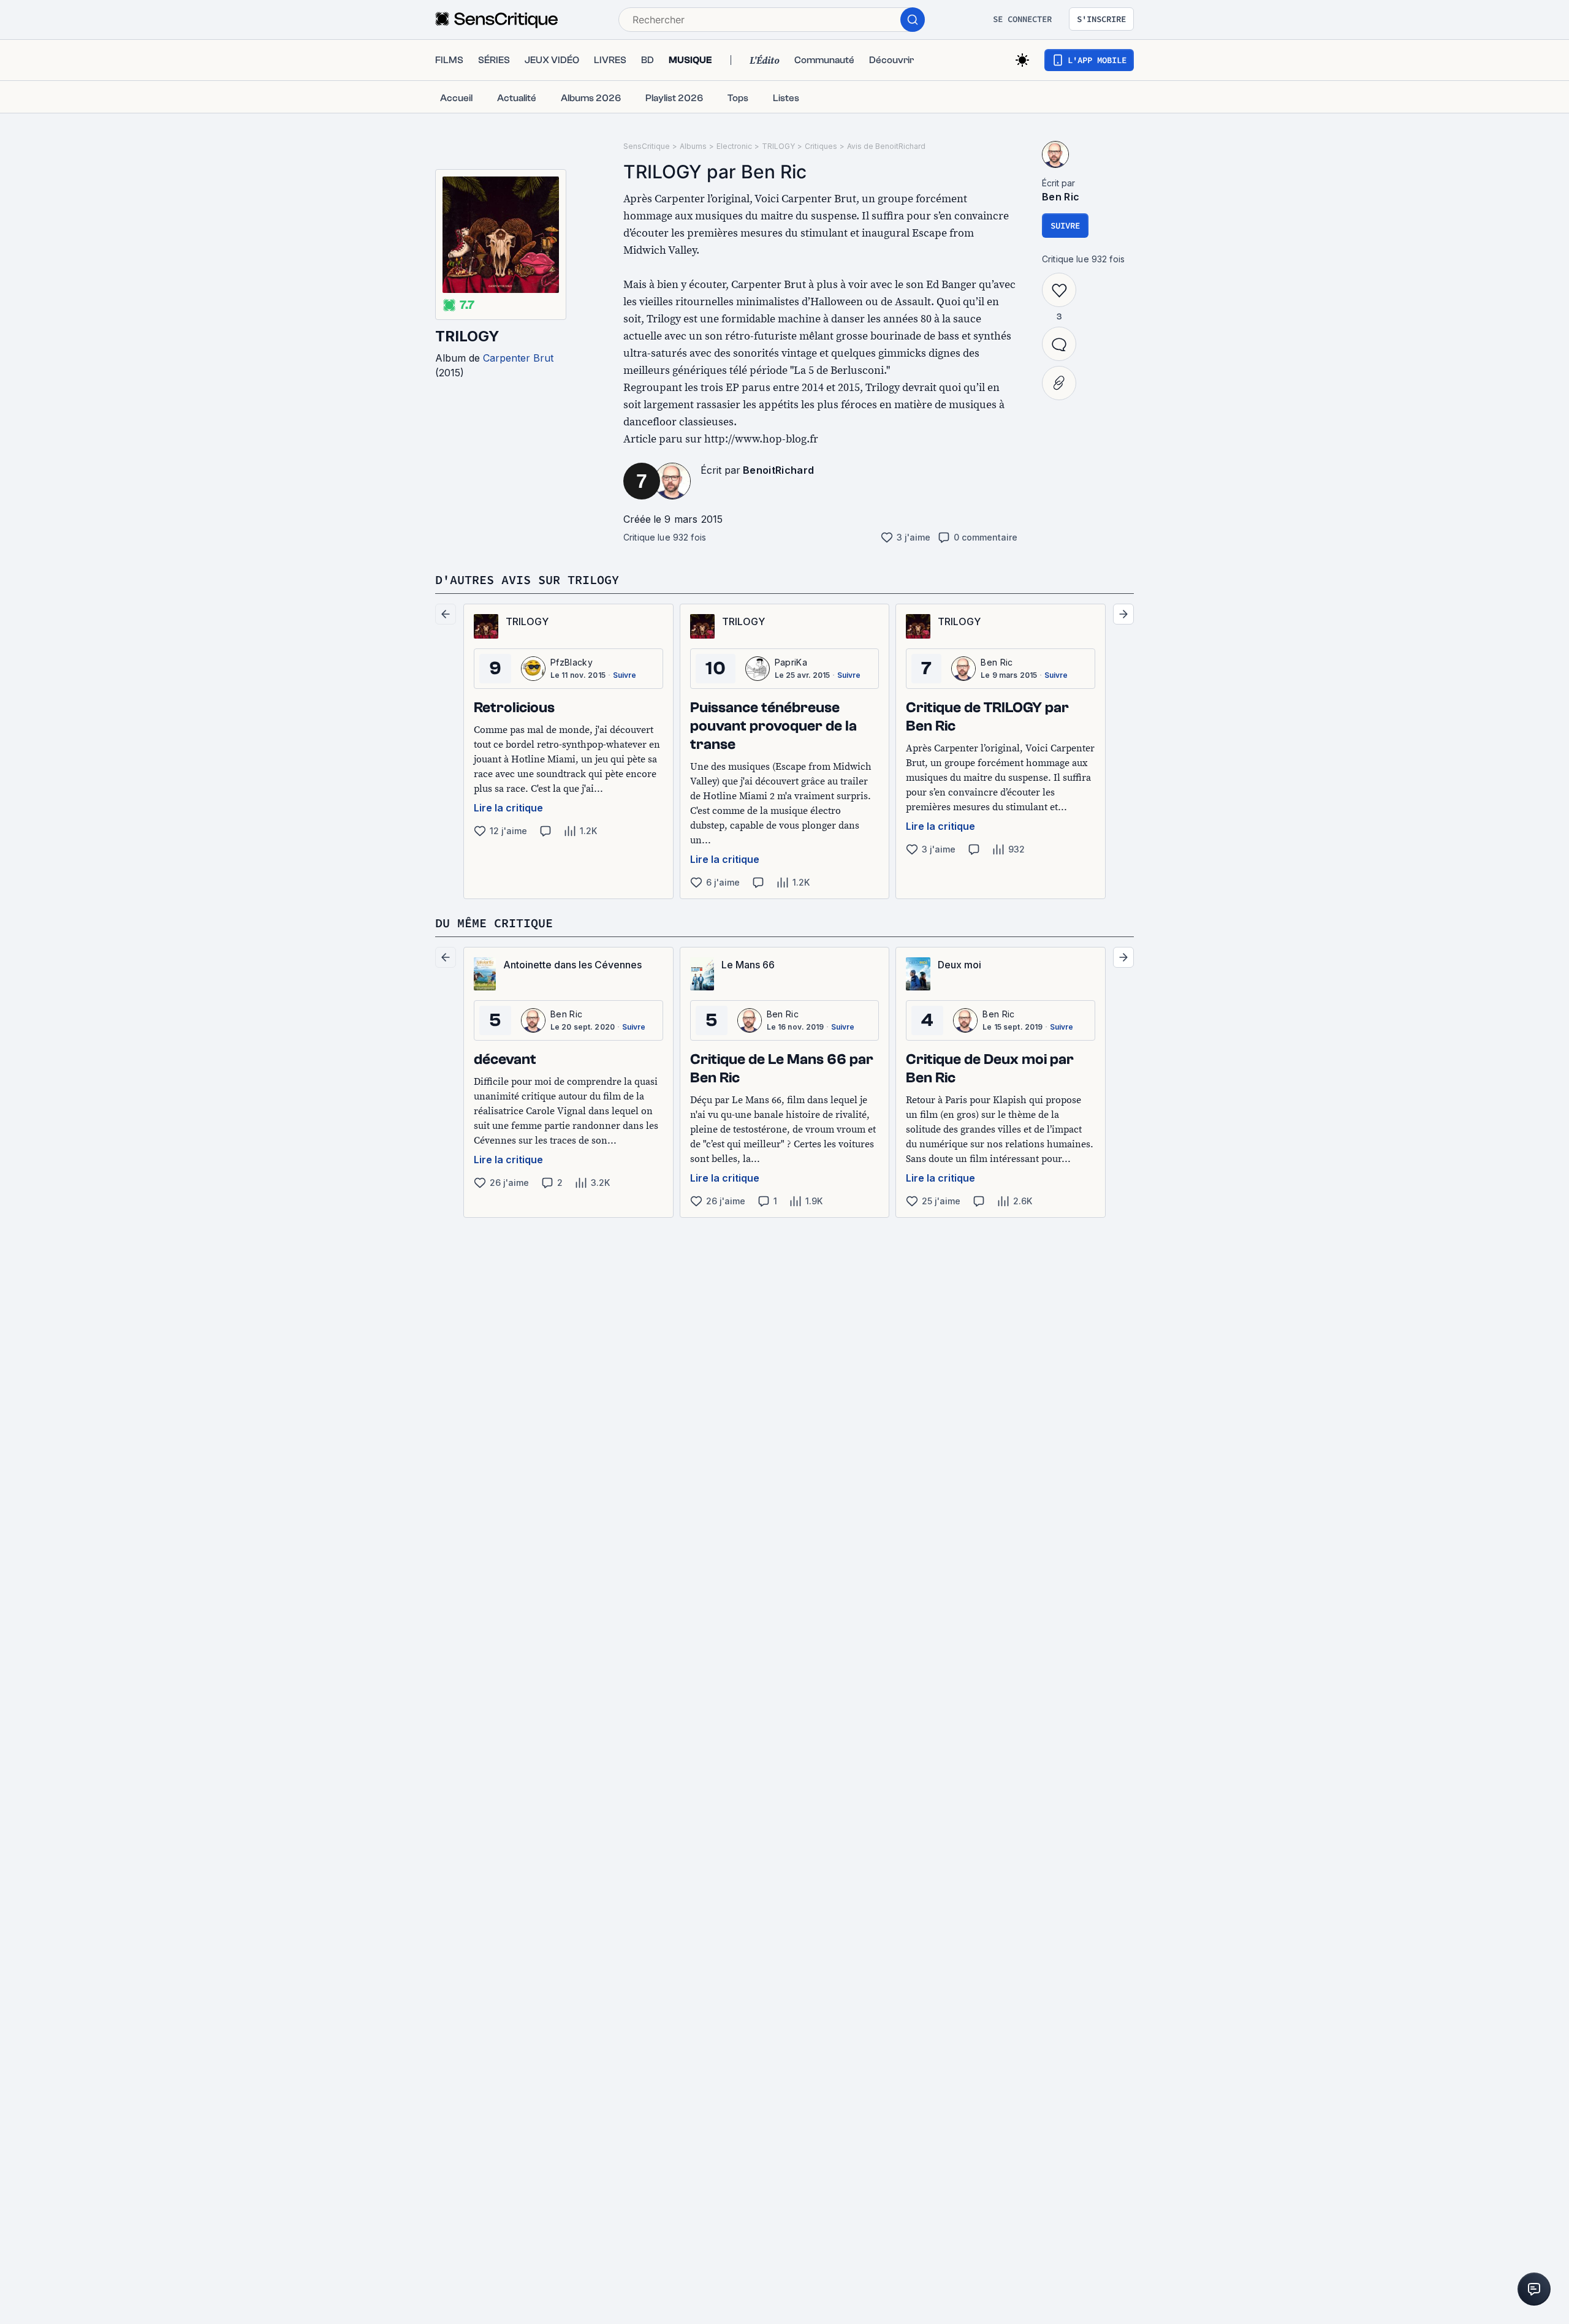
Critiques (821, 146)
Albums (693, 146)
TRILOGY (467, 336)
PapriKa (791, 662)
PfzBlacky (572, 662)
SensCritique (647, 146)
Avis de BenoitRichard (886, 146)
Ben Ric (1061, 197)
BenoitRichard (778, 470)
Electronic (734, 146)
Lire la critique (508, 808)
